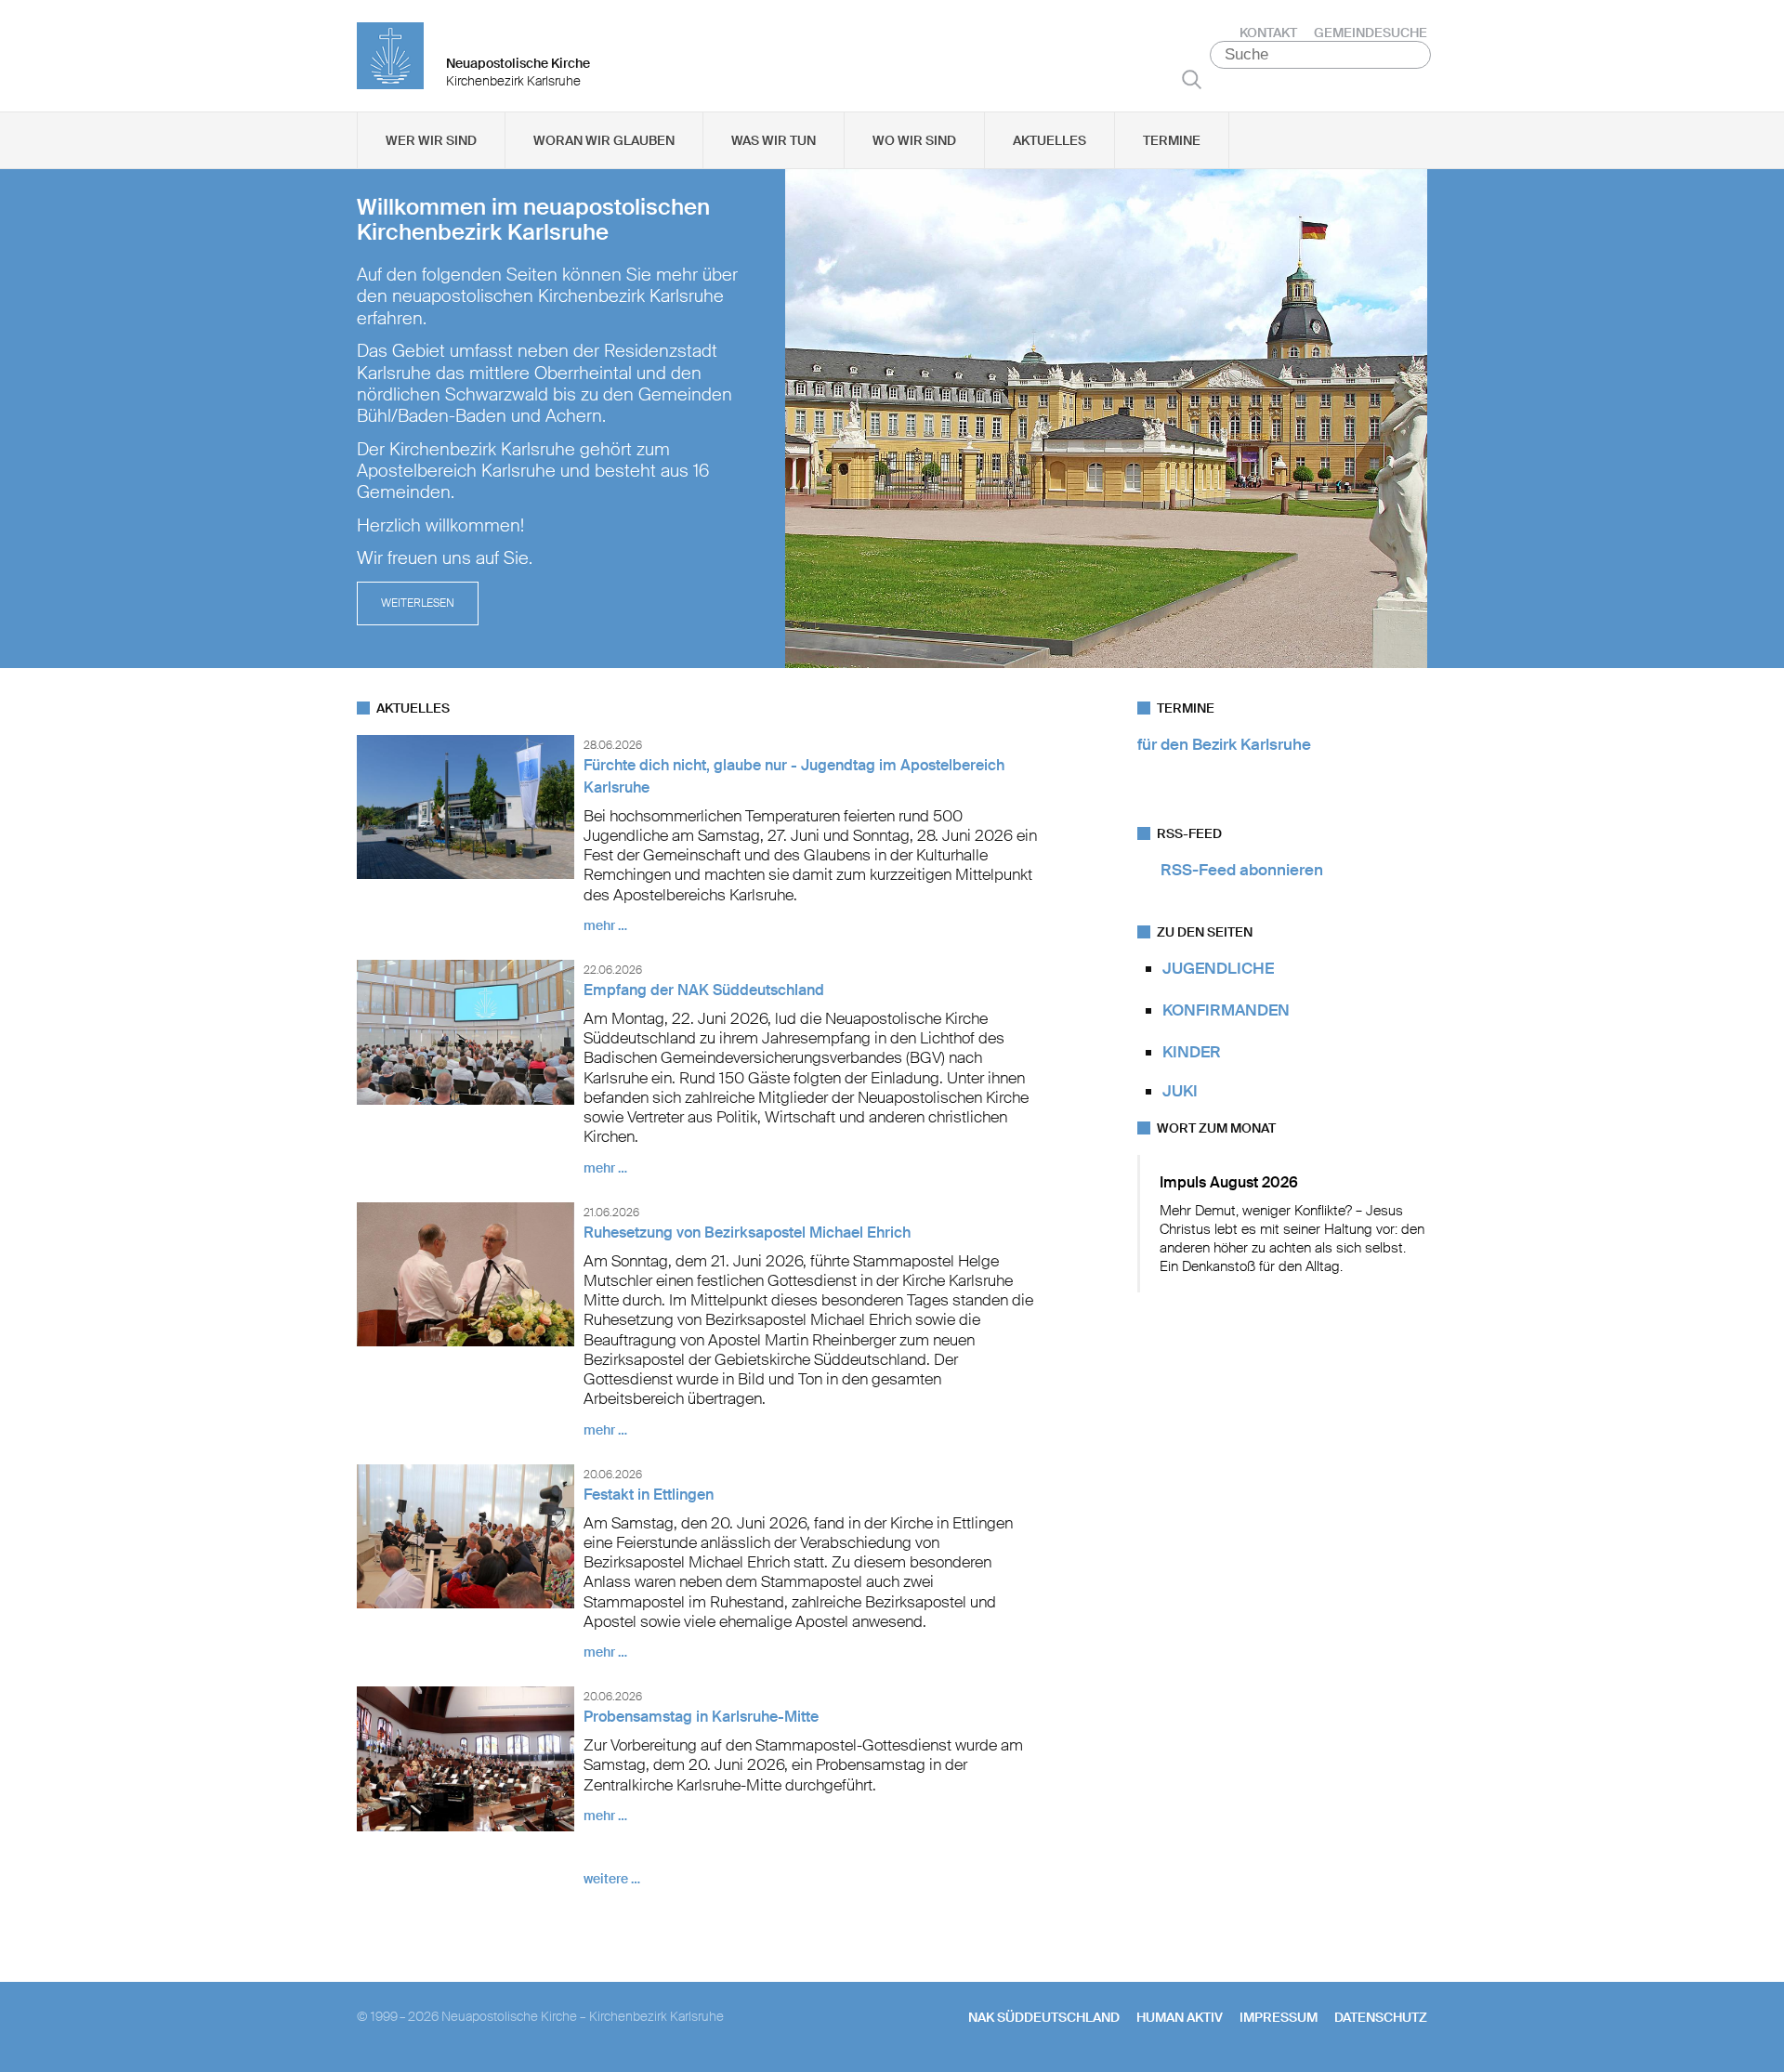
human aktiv (1180, 2017)
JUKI (1180, 1091)
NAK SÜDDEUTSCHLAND (1044, 2017)
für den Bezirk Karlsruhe (1224, 744)
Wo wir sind (914, 140)
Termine (1172, 140)
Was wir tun (774, 140)
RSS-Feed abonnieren (1242, 870)
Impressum (1279, 2017)
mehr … (605, 925)
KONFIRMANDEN (1226, 1010)
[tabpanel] (892, 419)
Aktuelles (1049, 140)
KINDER (1192, 1052)
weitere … (612, 1879)
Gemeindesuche (1371, 33)
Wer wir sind (431, 140)
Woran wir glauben (604, 140)
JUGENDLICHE (1218, 968)
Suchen (1192, 79)
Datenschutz (1381, 2017)
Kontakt (1268, 33)
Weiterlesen (418, 603)
